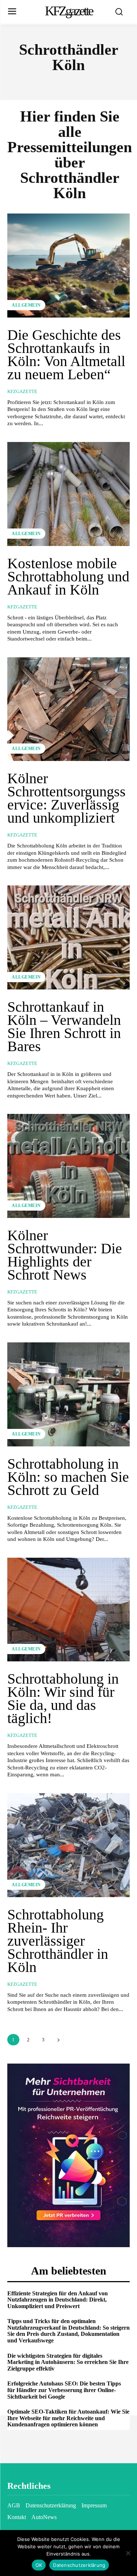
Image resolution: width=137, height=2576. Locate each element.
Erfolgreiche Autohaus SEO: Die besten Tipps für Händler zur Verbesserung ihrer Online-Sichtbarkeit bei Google (64, 2390)
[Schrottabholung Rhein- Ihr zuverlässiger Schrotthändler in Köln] (68, 1845)
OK (39, 2565)
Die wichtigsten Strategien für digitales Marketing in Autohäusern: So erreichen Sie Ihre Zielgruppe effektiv (68, 2362)
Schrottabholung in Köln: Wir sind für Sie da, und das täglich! (63, 1698)
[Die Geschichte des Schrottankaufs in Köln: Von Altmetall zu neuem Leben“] (68, 266)
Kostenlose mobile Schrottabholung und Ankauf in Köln (68, 576)
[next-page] (58, 2040)
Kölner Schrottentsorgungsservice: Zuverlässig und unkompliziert (66, 798)
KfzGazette (22, 391)
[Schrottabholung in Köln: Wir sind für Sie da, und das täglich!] (68, 1610)
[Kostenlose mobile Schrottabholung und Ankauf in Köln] (68, 494)
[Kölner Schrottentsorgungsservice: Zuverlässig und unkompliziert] (68, 709)
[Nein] (128, 2553)
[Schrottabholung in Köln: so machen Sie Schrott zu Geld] (68, 1394)
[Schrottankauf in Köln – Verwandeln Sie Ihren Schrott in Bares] (68, 937)
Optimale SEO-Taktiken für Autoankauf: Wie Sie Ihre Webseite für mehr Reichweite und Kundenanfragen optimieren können (68, 2418)
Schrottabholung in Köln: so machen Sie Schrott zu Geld (68, 1477)
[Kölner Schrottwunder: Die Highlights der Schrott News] (68, 1166)
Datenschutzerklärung (79, 2565)
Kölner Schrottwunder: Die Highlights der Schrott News (65, 1255)
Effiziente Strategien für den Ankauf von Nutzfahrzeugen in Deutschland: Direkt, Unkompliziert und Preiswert (58, 2300)
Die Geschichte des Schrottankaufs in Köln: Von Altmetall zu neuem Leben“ (66, 355)
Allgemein (26, 305)
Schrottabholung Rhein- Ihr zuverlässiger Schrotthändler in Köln (58, 1941)
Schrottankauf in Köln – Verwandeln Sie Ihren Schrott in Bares (64, 1026)
